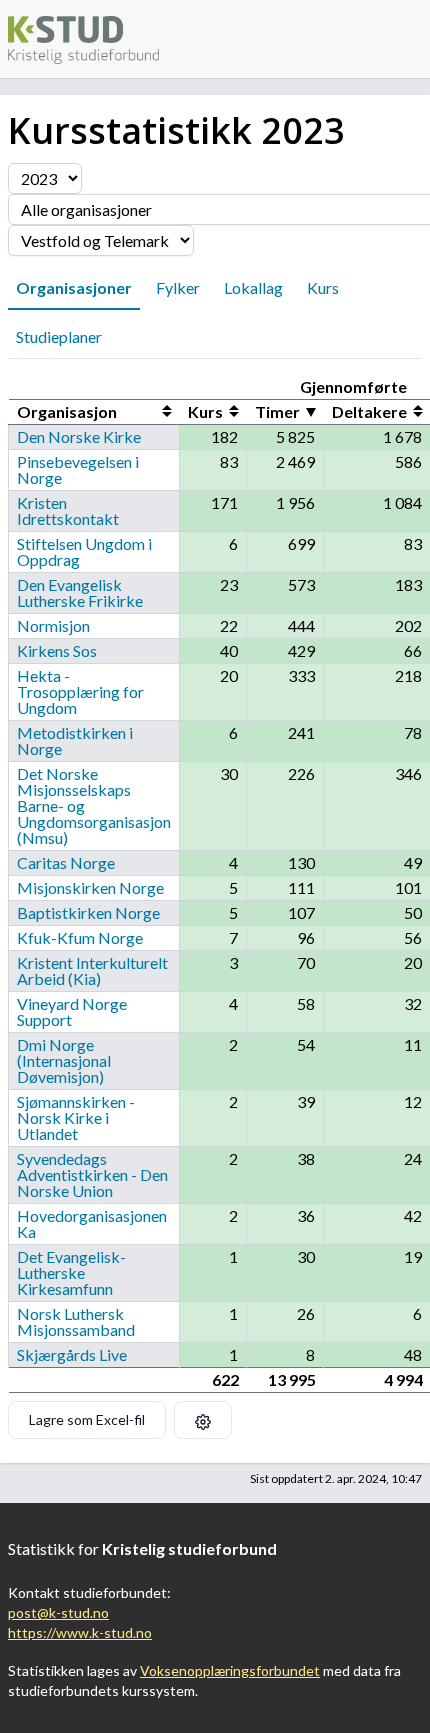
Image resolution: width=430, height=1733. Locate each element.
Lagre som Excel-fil (87, 1419)
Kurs (323, 287)
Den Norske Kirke (79, 436)
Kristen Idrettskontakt (68, 510)
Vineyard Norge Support (72, 1011)
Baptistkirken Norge (88, 912)
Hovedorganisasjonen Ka (92, 1223)
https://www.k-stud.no (80, 1632)
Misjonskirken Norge (90, 887)
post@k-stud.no (58, 1612)
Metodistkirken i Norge (75, 740)
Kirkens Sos (57, 650)
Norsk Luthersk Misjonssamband (76, 1321)
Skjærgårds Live (72, 1354)
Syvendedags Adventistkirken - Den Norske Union (92, 1174)
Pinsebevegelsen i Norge (78, 469)
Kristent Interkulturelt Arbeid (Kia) (92, 970)
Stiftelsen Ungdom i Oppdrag (84, 551)
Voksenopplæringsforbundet (230, 1670)
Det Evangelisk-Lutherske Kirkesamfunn (71, 1272)
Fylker (178, 287)
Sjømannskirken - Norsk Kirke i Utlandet (76, 1117)
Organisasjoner (74, 287)
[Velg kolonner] (203, 1420)
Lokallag (253, 287)
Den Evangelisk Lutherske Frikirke (80, 592)
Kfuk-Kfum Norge (80, 937)
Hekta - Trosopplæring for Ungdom (80, 691)
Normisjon (53, 625)
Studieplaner (59, 336)
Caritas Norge (66, 862)
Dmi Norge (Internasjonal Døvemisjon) (64, 1060)
